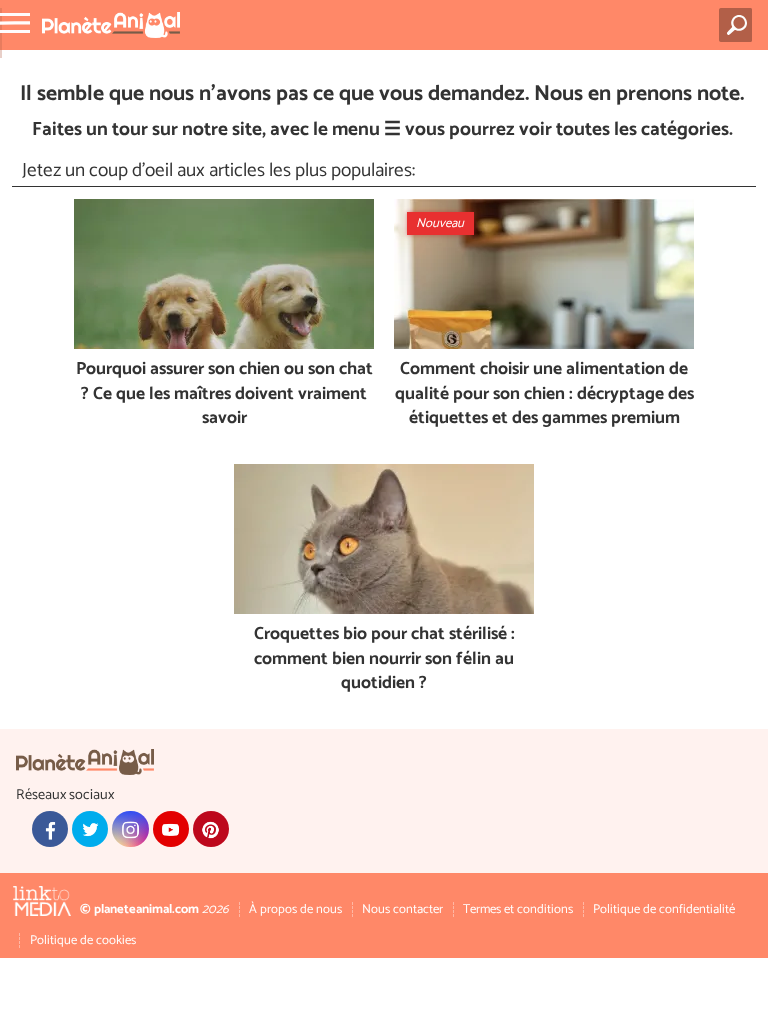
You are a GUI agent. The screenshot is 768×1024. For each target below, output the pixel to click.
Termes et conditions (518, 909)
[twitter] (90, 829)
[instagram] (130, 829)
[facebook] (50, 829)
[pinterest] (211, 829)
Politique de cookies (83, 940)
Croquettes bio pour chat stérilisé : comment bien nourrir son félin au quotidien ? (384, 660)
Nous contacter (402, 909)
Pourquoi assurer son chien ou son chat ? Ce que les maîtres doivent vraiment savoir (224, 395)
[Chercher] (739, 25)
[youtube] (171, 829)
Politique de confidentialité (664, 909)
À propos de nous (295, 909)
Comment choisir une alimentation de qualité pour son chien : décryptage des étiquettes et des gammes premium (544, 395)
